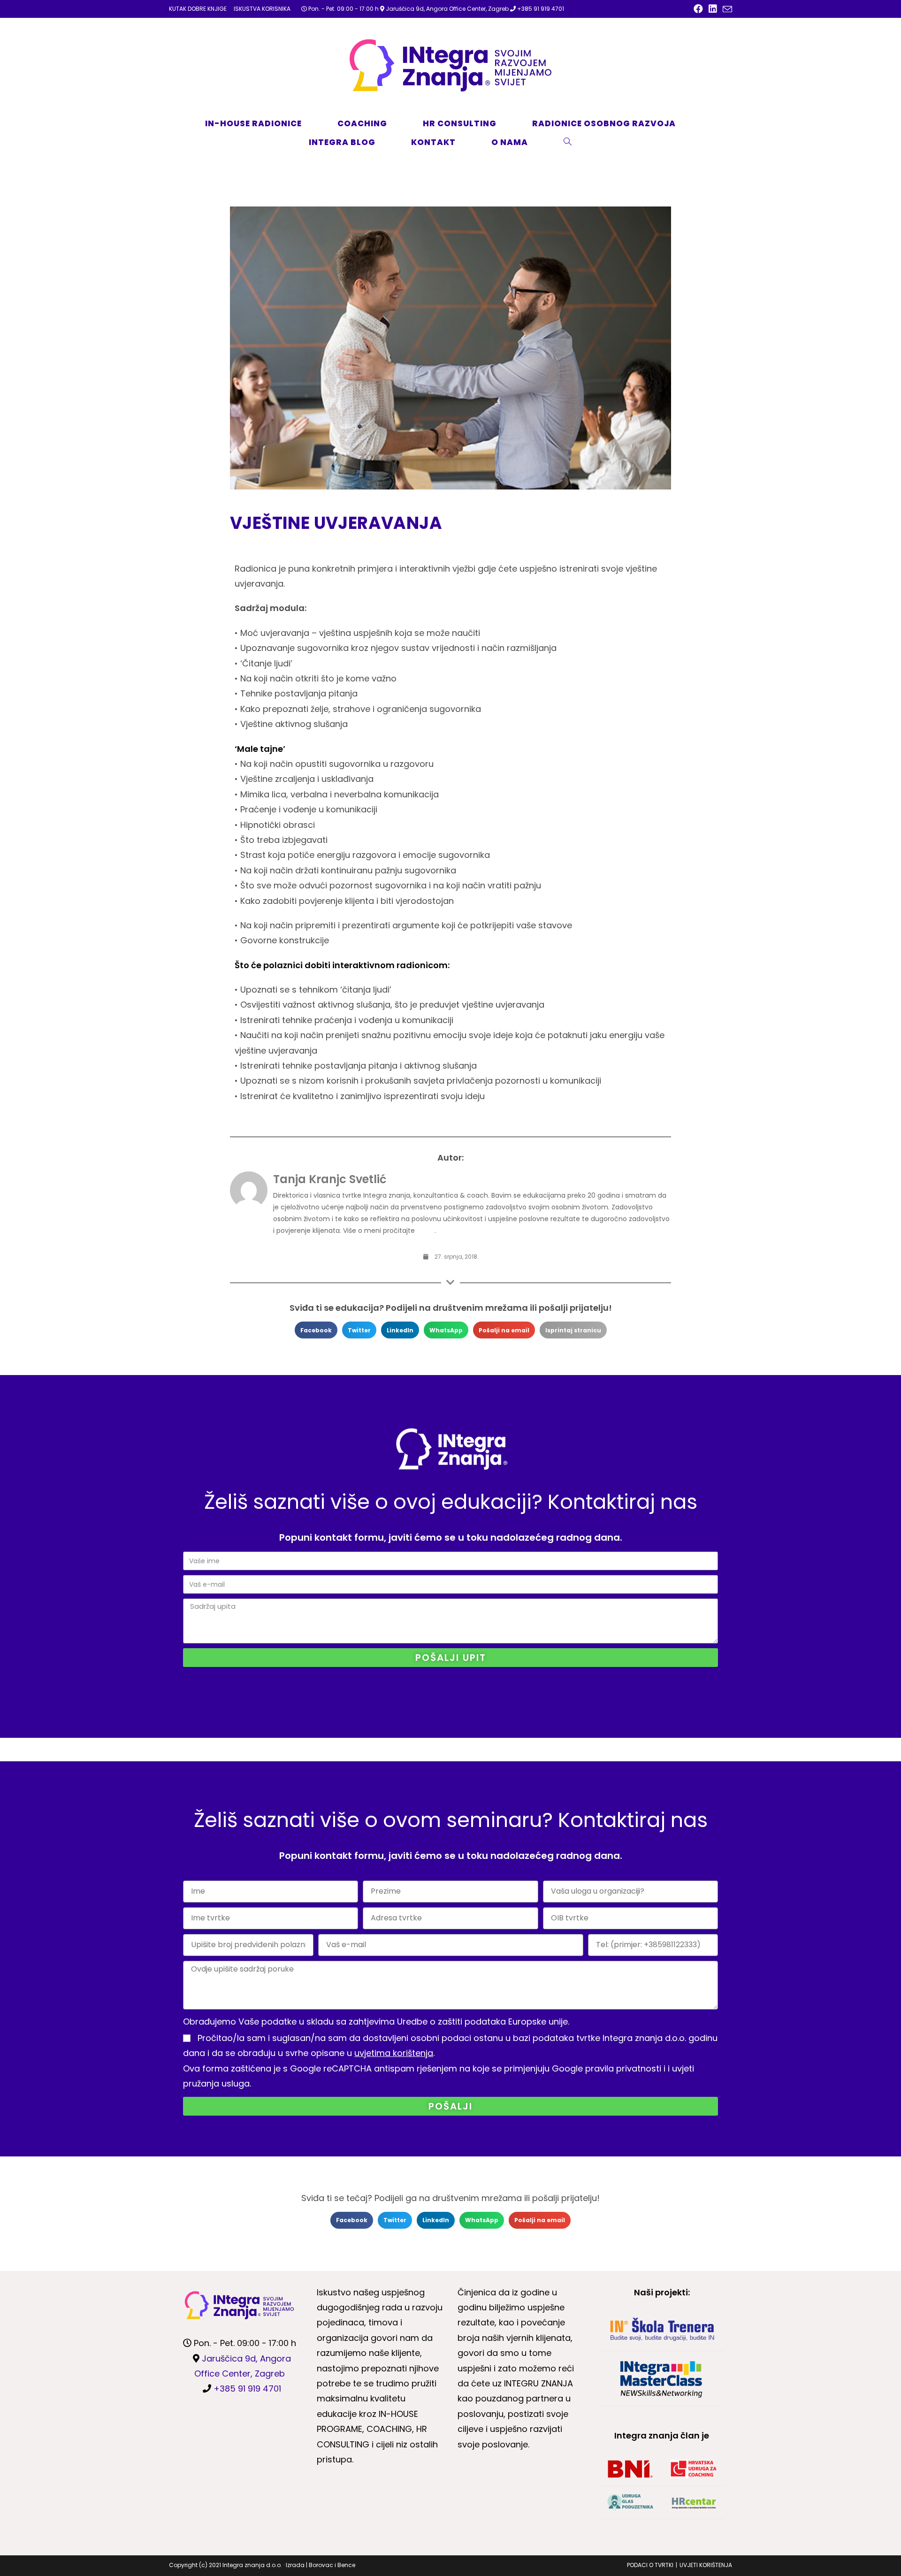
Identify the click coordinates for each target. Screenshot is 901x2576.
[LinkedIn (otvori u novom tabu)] (713, 9)
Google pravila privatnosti (607, 2068)
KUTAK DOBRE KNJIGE (198, 9)
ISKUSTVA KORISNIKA (262, 9)
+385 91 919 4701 (541, 9)
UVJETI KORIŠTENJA (706, 2565)
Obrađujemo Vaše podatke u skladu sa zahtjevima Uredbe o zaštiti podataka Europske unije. (376, 2022)
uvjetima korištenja (394, 2053)
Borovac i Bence (332, 2565)
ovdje (426, 1231)
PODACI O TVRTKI (650, 2565)
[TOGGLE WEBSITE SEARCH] (578, 142)
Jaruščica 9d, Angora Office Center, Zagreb (447, 9)
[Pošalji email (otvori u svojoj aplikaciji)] (726, 9)
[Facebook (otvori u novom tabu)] (698, 9)
